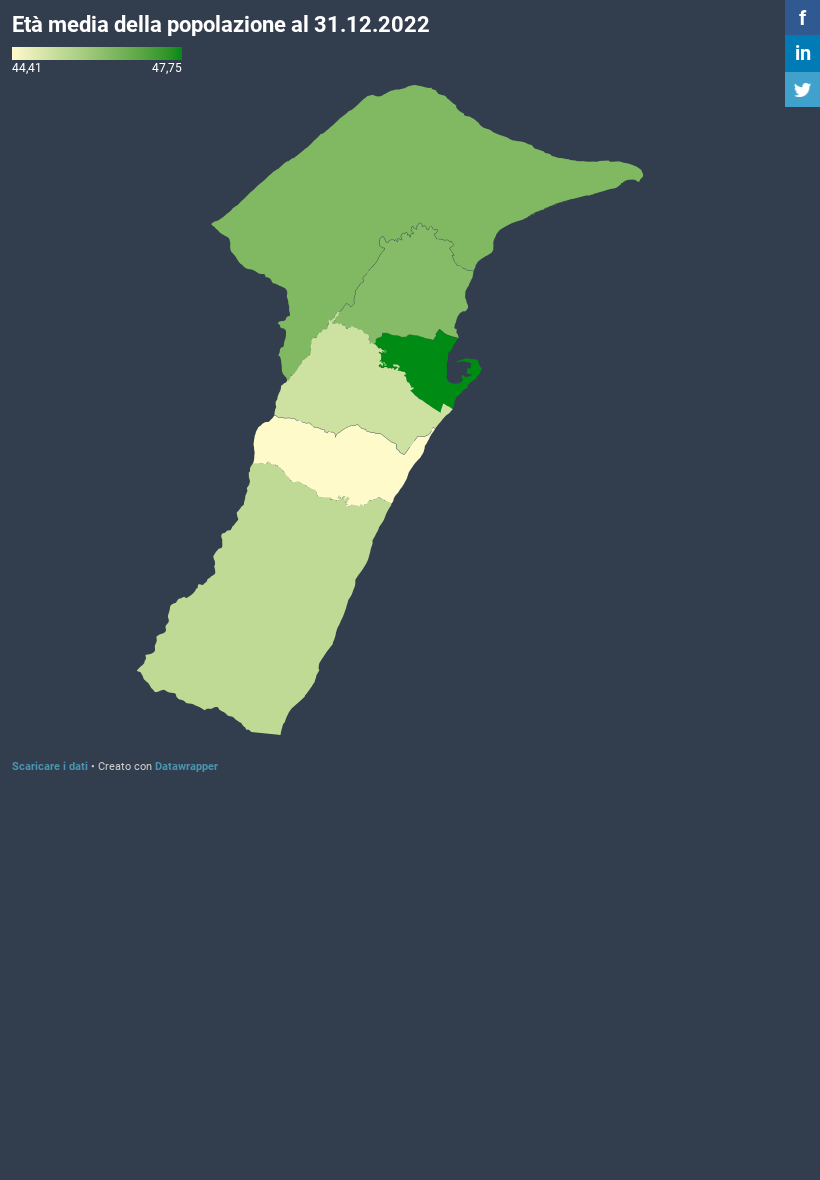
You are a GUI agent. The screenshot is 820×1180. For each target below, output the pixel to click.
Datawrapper (186, 766)
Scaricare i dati (50, 766)
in (803, 53)
